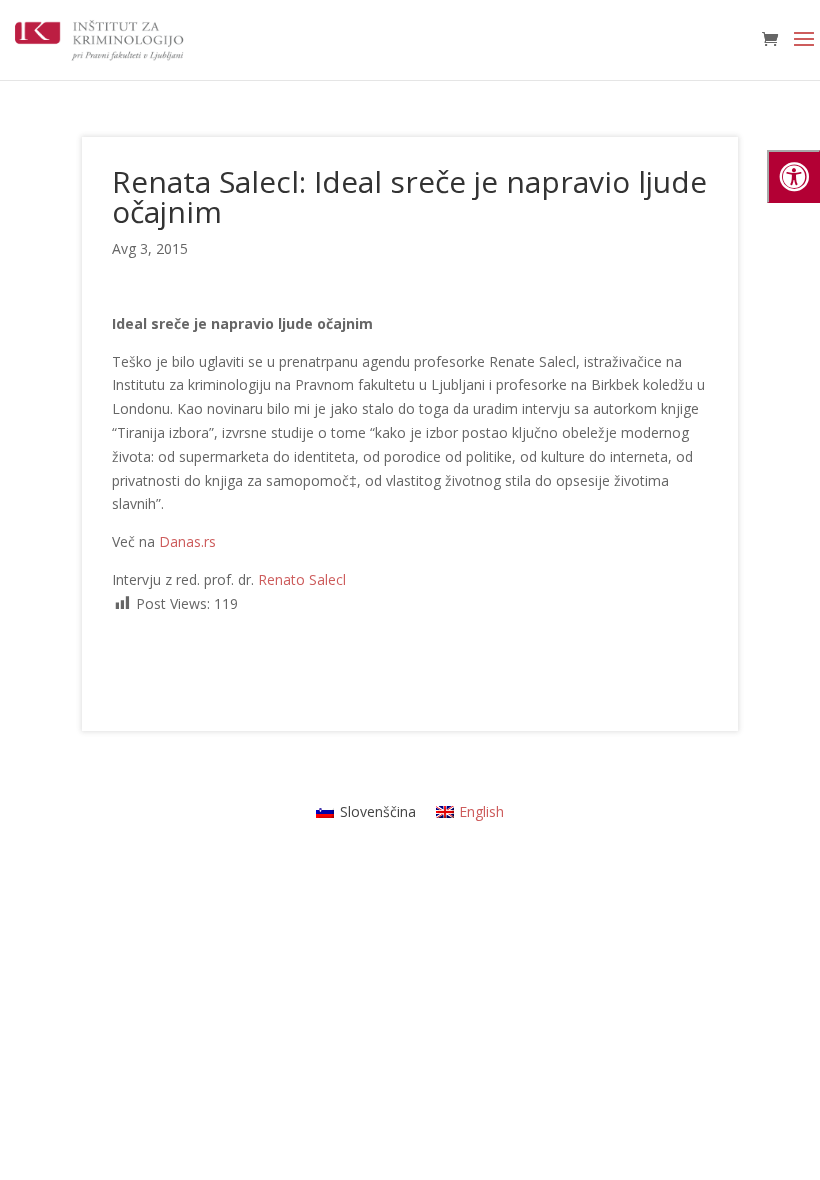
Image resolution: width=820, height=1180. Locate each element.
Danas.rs (187, 541)
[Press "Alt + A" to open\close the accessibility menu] (793, 176)
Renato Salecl (302, 579)
